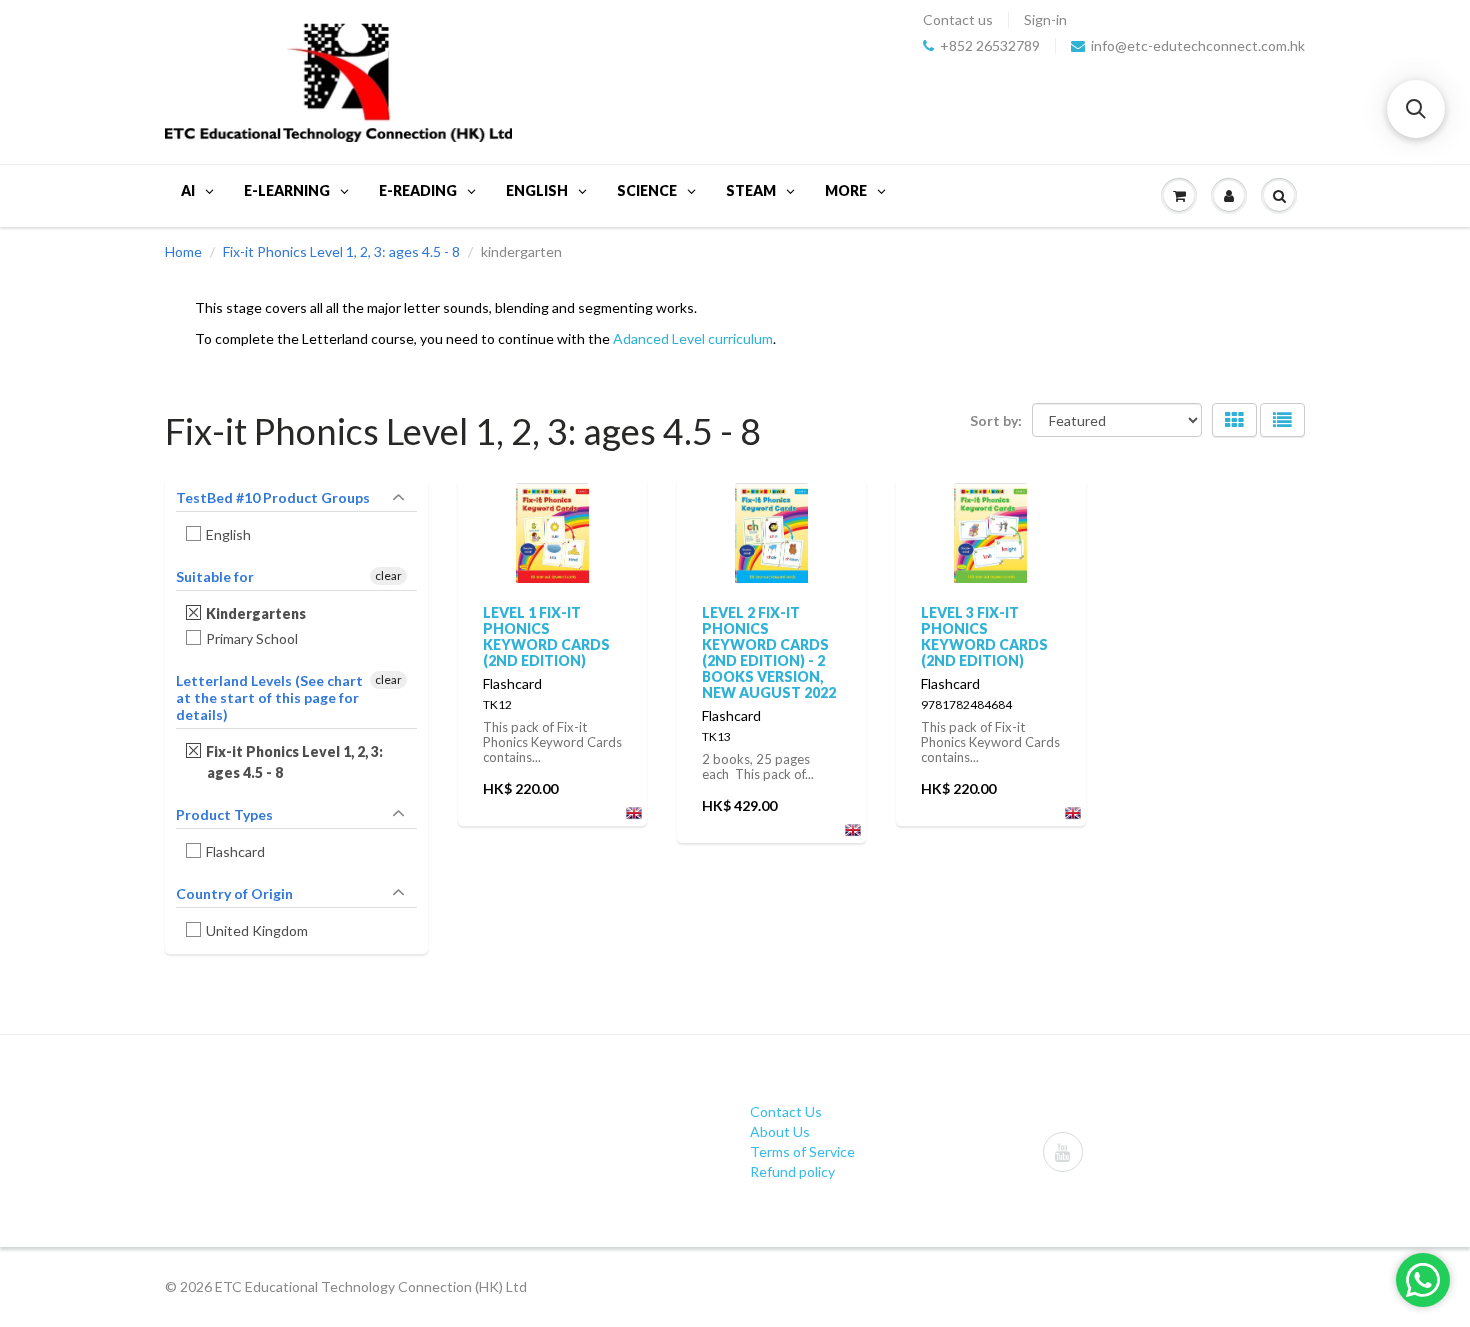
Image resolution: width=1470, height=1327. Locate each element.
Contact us (958, 20)
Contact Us (786, 1111)
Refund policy (792, 1171)
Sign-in (1045, 20)
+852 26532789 (990, 46)
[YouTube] (1063, 1152)
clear (388, 575)
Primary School (252, 638)
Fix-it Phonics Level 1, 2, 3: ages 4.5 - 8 (341, 251)
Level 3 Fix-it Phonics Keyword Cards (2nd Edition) (984, 636)
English (229, 534)
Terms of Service (802, 1151)
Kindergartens (256, 613)
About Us (780, 1131)
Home (183, 251)
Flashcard (236, 851)
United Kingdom (257, 930)
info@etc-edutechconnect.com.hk (1198, 46)
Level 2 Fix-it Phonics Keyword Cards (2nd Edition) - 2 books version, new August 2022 (769, 652)
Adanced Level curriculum (693, 338)
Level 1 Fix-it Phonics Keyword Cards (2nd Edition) (546, 636)
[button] (1416, 109)
